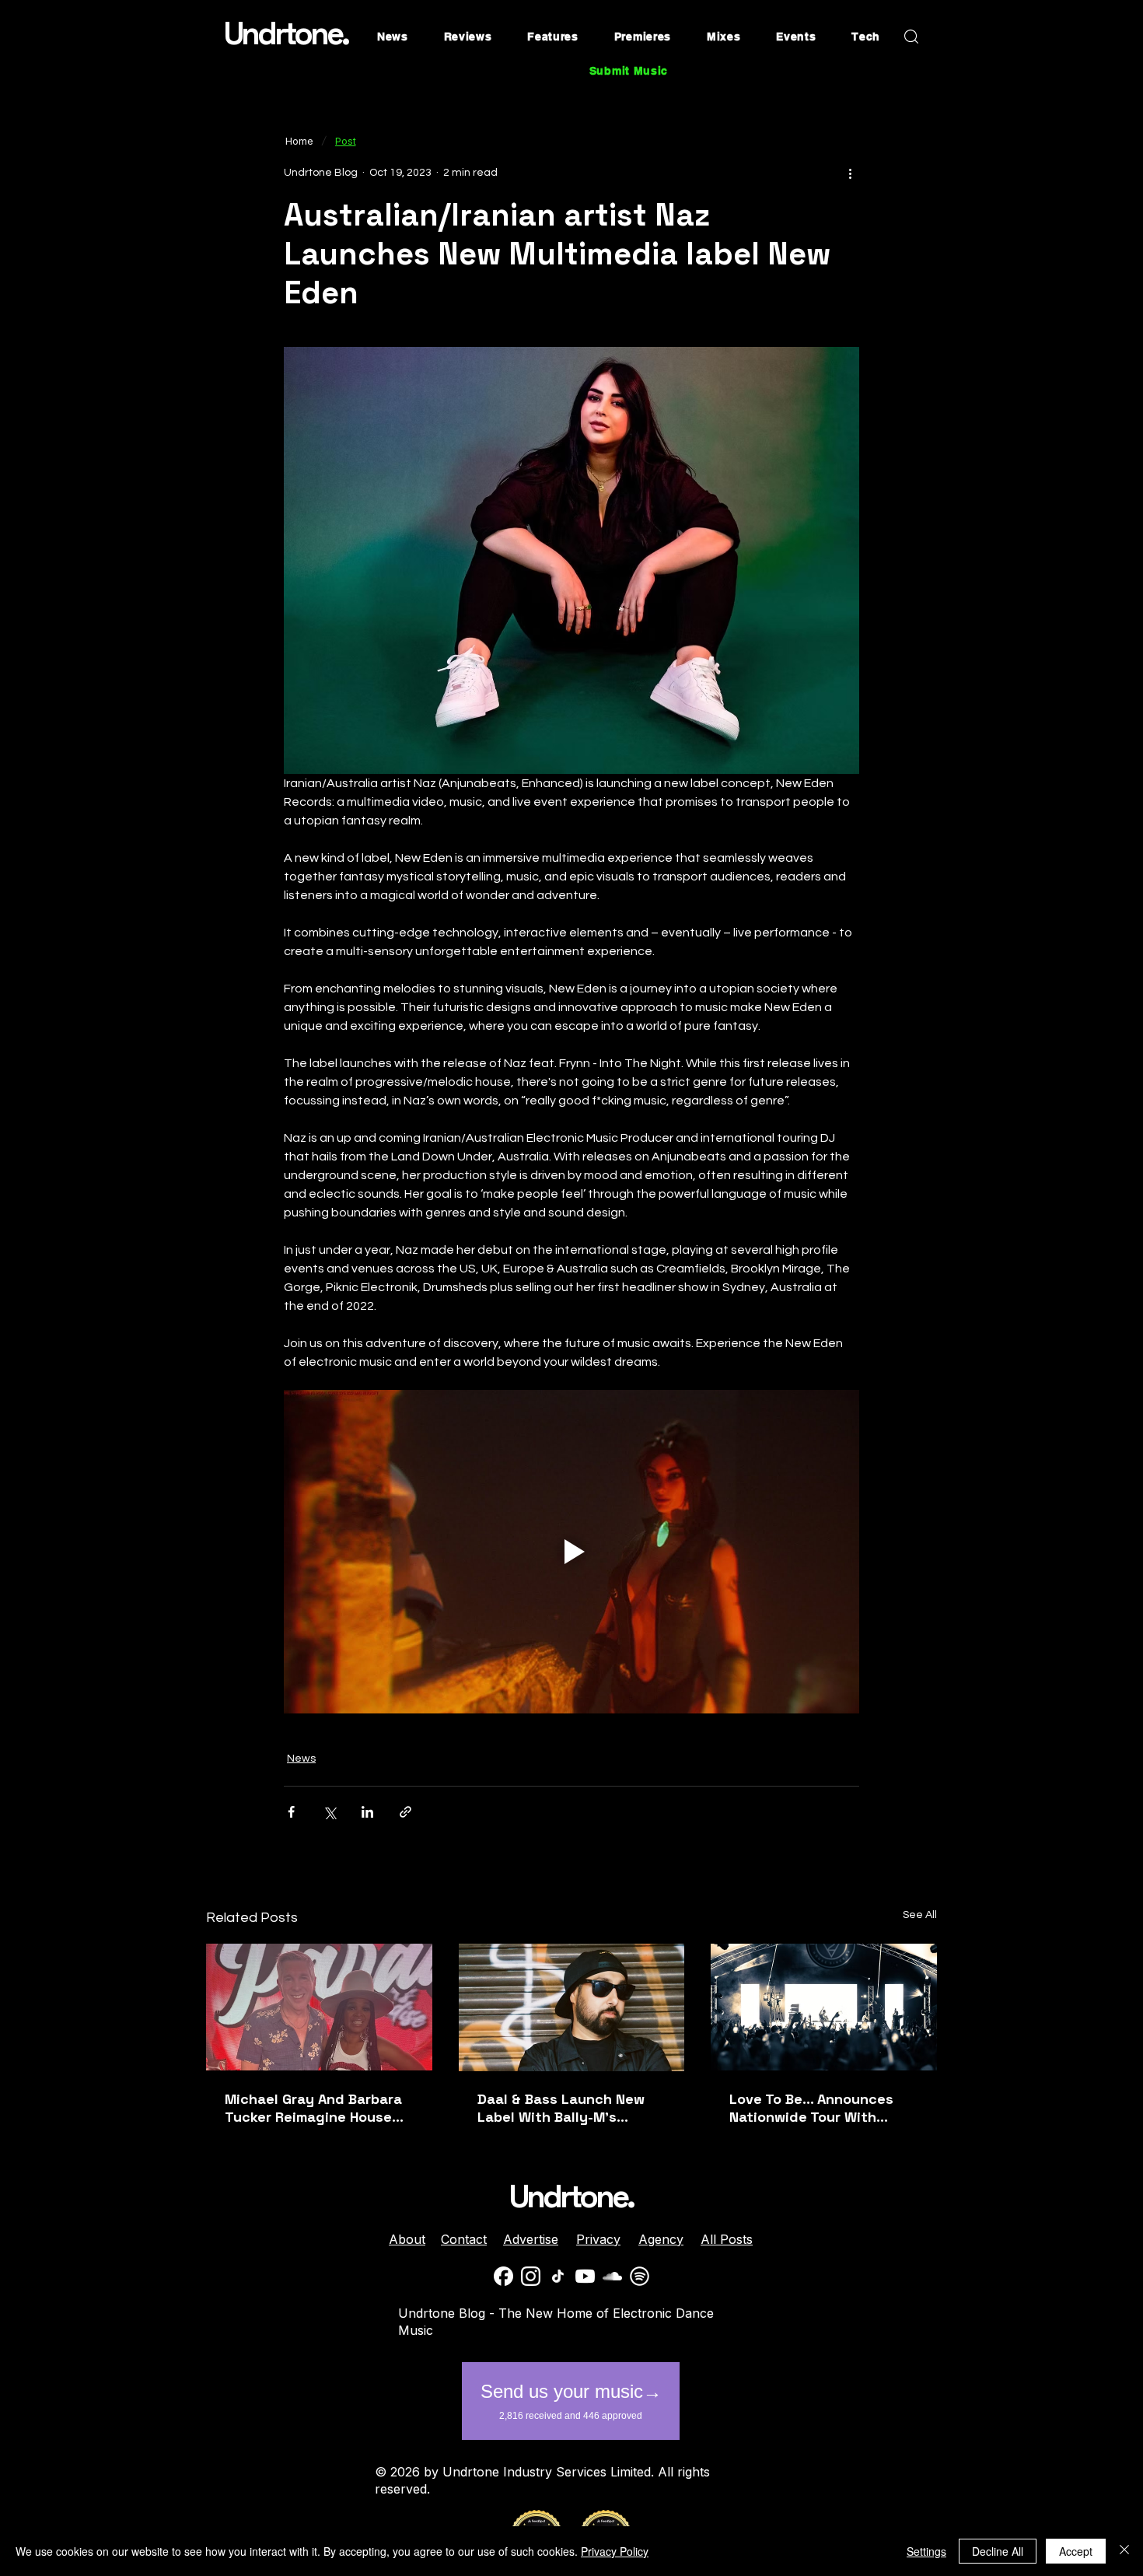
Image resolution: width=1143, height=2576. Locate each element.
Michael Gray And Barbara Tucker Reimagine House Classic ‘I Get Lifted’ (313, 2108)
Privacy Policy (615, 2551)
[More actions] (850, 173)
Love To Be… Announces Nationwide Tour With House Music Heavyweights (823, 2108)
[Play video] (571, 1552)
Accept (1076, 2551)
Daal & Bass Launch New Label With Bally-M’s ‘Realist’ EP (561, 2108)
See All (920, 1915)
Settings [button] (926, 2551)
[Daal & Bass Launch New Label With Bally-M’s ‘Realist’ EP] (572, 2007)
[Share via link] (405, 1812)
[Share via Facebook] (291, 1812)
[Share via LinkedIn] (367, 1812)
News (301, 1759)
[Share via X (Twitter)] (329, 1812)
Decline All (998, 2551)
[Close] (1124, 2551)
